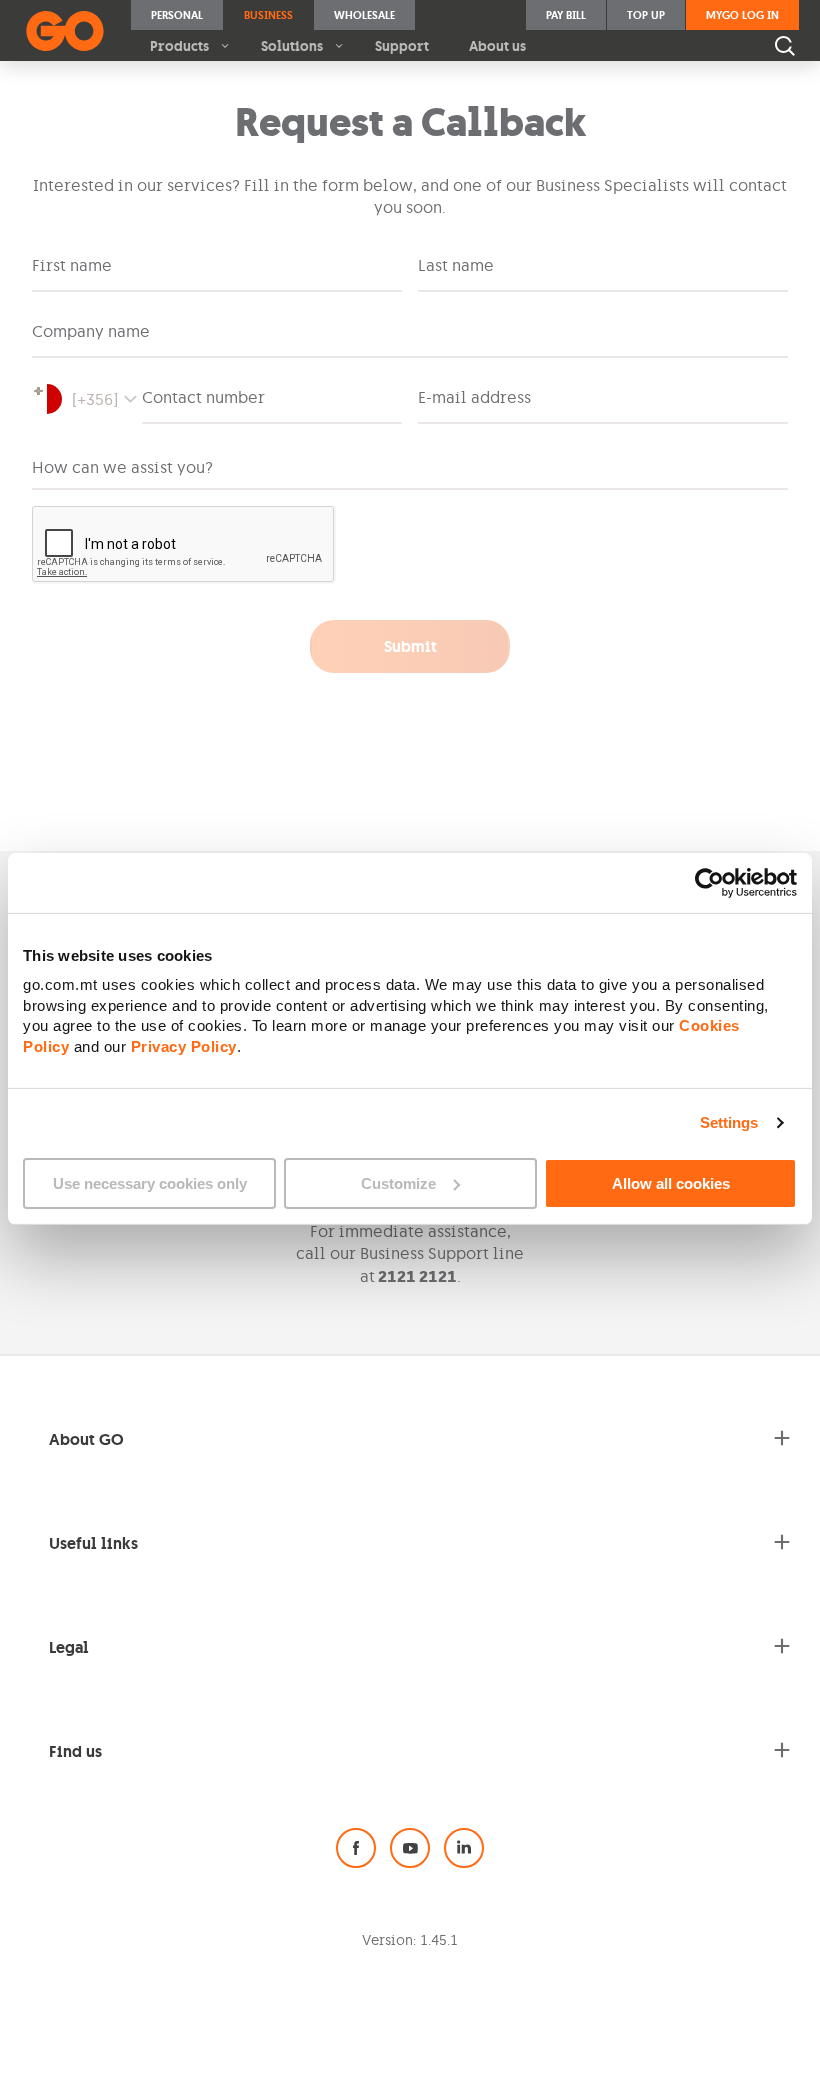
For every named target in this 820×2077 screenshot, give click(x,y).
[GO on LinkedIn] (464, 1848)
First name (72, 265)
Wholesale (364, 15)
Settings (729, 1122)
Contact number (203, 397)
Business (268, 15)
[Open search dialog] (785, 46)
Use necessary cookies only (150, 1183)
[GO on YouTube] (410, 1848)
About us (497, 46)
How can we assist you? (122, 467)
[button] (87, 399)
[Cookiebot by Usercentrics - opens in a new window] (709, 882)
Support (402, 46)
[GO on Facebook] (356, 1848)
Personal (177, 15)
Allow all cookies (671, 1183)
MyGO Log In (742, 15)
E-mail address (474, 397)
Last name (456, 265)
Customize (398, 1183)
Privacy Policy (184, 1046)
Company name (91, 331)
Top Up (646, 15)
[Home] (65, 31)
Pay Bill (566, 15)
